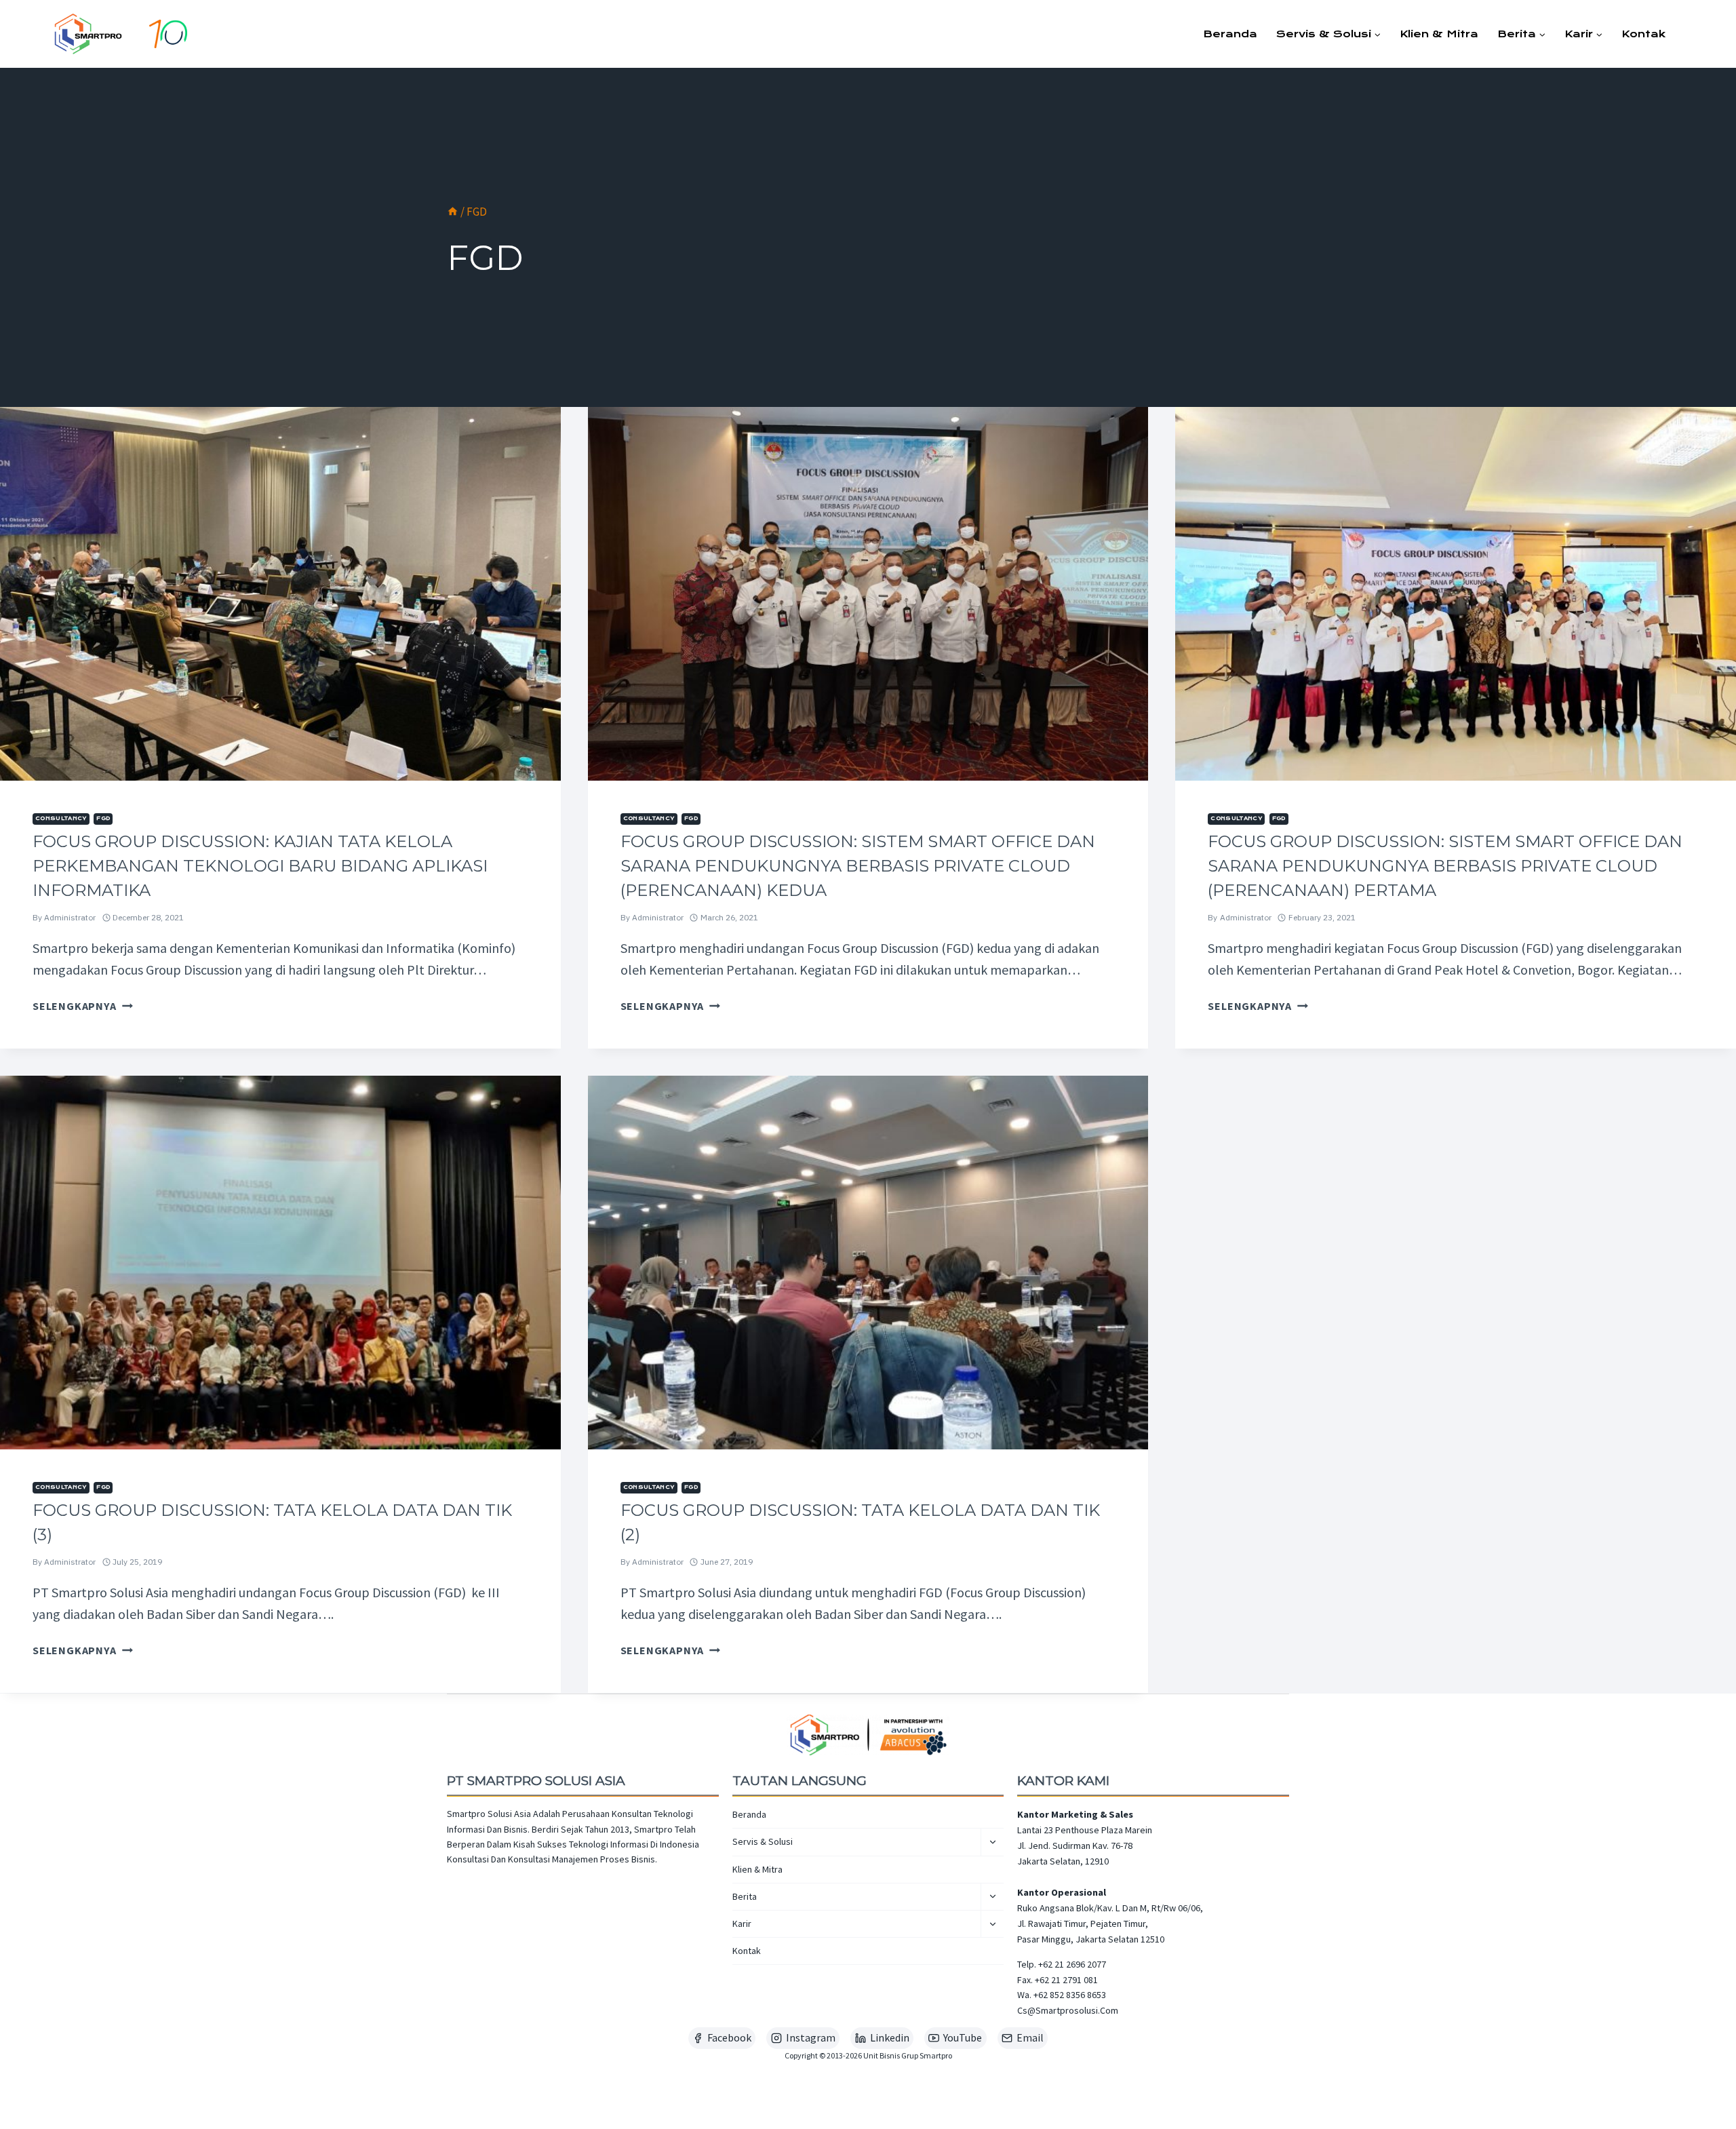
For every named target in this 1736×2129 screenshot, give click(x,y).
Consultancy (61, 818)
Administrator (70, 917)
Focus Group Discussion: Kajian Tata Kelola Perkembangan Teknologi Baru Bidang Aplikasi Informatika (260, 866)
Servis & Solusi (763, 1841)
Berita (745, 1896)
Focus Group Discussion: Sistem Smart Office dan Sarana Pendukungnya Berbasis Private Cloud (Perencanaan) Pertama (1445, 866)
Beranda (1230, 34)
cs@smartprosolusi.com (1068, 2010)
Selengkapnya (83, 1006)
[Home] (453, 212)
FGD (103, 818)
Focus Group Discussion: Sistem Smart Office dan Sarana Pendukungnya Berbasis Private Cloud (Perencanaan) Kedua (858, 866)
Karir (742, 1923)
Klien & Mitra (1439, 34)
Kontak (1643, 34)
